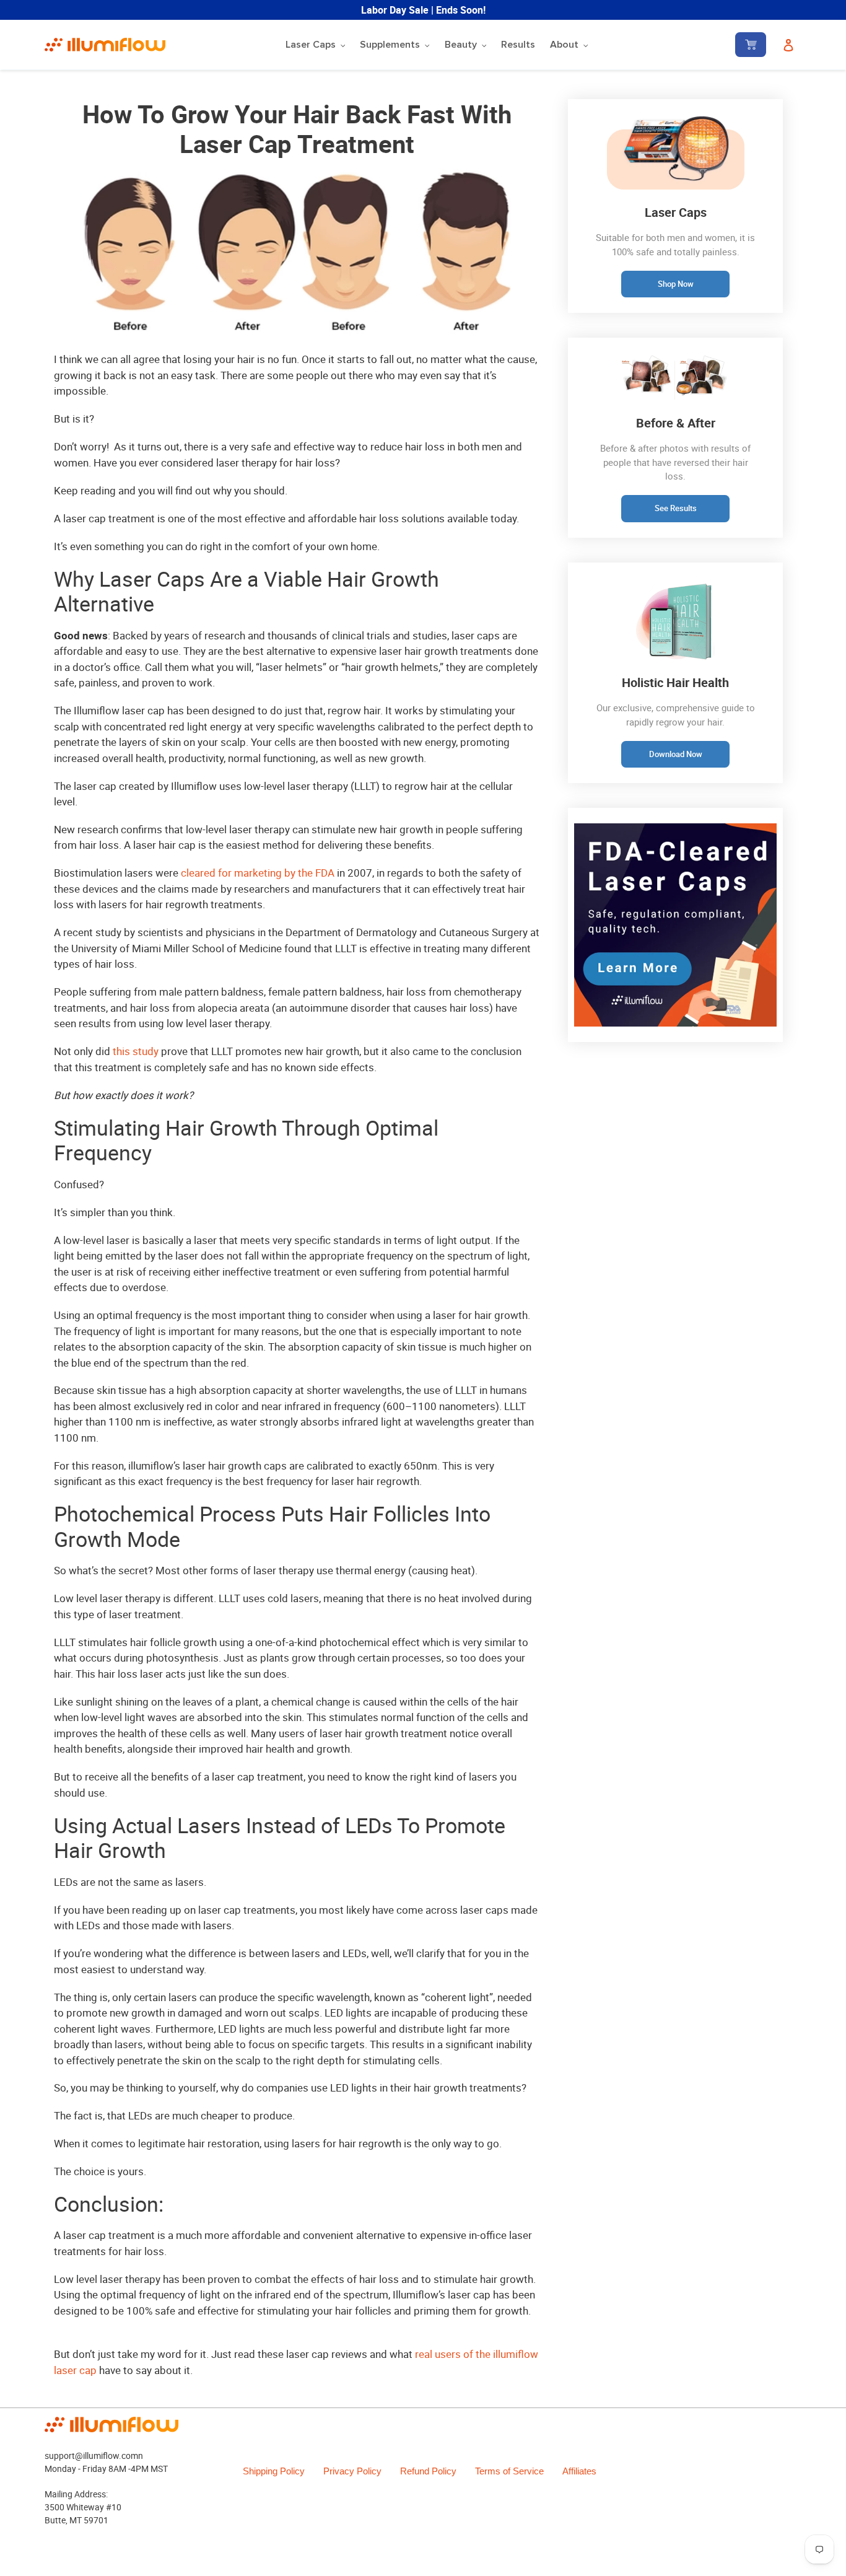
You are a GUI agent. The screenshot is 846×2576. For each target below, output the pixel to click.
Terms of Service (509, 2471)
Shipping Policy (274, 2471)
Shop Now (676, 284)
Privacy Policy (352, 2471)
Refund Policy (428, 2471)
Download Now (676, 754)
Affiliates (579, 2471)
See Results (676, 508)
